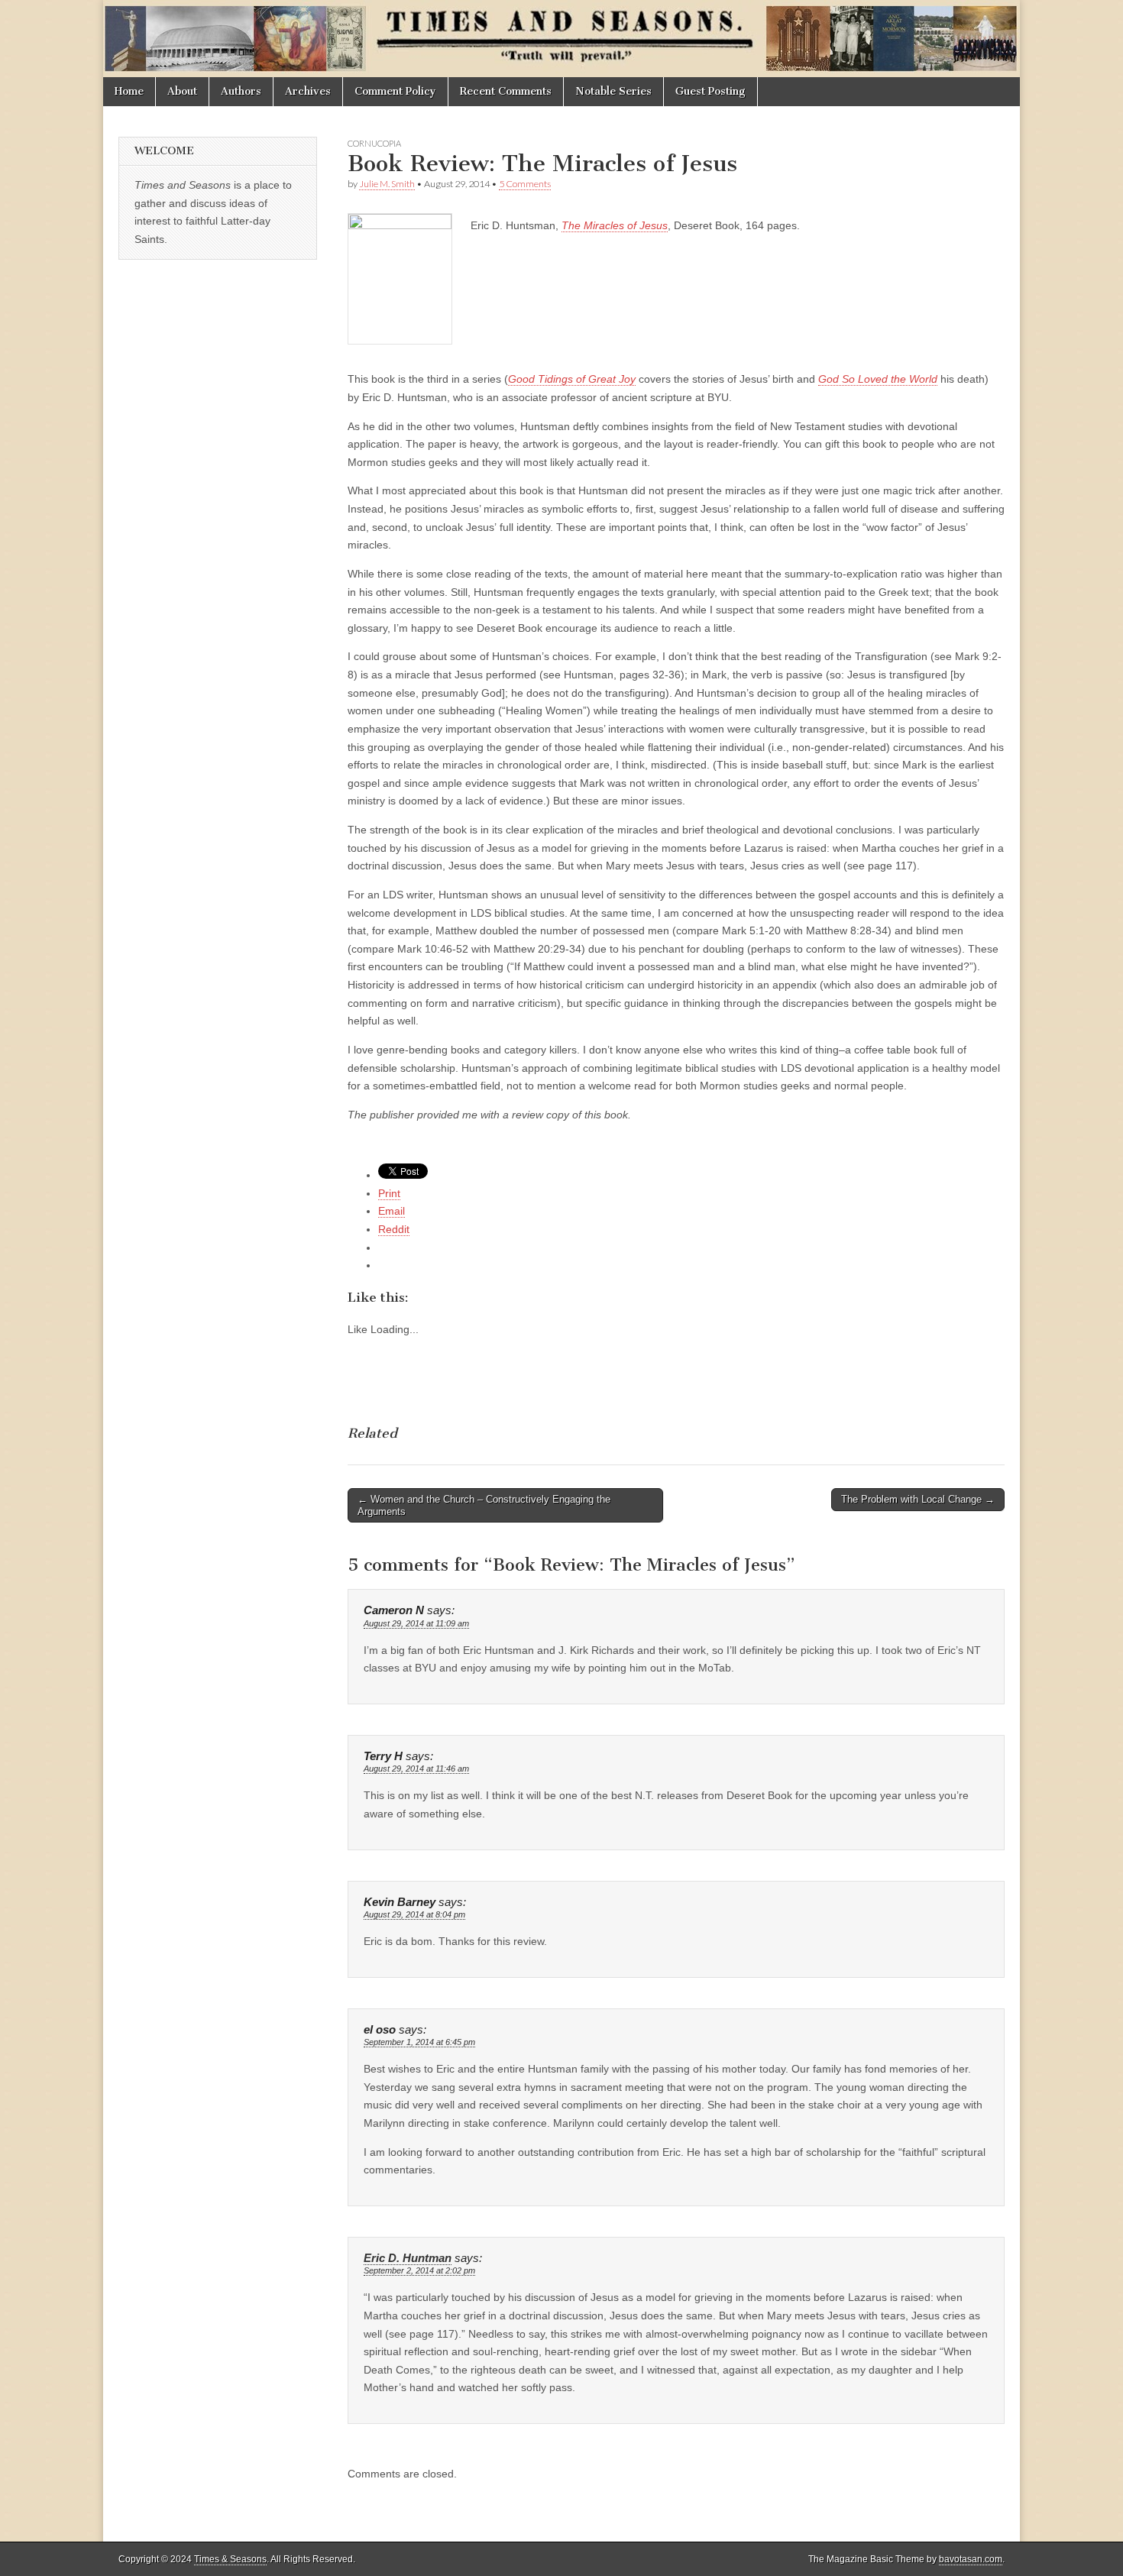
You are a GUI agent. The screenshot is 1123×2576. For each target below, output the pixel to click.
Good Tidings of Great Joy (572, 379)
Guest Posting (710, 91)
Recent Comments (506, 91)
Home (129, 91)
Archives (308, 91)
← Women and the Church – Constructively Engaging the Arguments (484, 1505)
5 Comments (525, 184)
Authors (241, 91)
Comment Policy (395, 91)
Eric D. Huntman (408, 2258)
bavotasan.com (971, 2559)
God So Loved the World (878, 379)
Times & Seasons (230, 2559)
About (182, 91)
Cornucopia (374, 143)
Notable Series (613, 91)
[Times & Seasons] (561, 39)
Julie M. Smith (387, 184)
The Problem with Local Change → (918, 1499)
